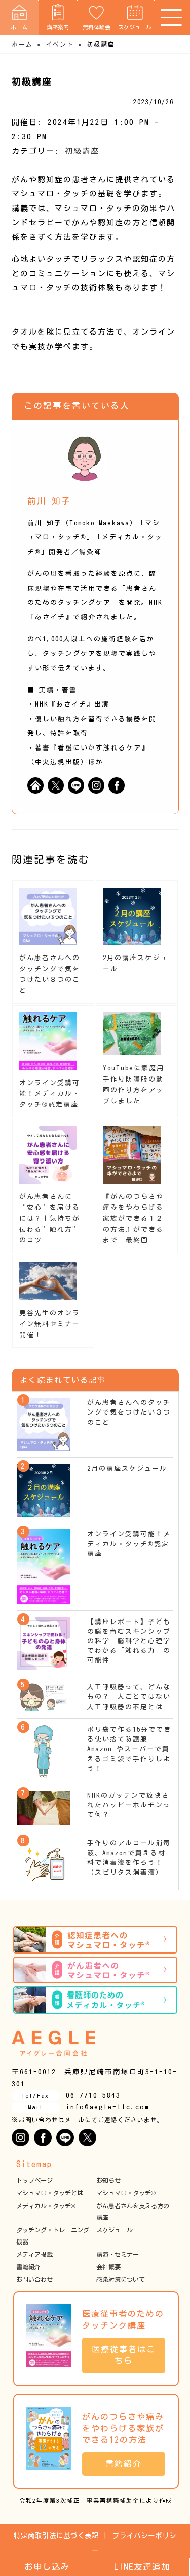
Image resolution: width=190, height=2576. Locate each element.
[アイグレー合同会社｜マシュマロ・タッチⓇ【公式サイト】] (53, 2043)
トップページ (34, 2180)
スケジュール (135, 27)
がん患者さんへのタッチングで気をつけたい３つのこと (129, 1412)
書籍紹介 (28, 2267)
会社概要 (108, 2267)
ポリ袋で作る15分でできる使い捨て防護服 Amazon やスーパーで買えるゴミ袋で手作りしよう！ (129, 1749)
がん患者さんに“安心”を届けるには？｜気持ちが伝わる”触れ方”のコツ (50, 1219)
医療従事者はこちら (124, 2355)
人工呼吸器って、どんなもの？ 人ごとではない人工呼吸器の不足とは (129, 1697)
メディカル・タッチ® (46, 2206)
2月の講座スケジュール (127, 1468)
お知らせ (108, 2180)
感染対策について (121, 2279)
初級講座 (82, 151)
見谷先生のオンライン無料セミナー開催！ (50, 1324)
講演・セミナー (118, 2254)
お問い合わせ (34, 2279)
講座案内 (58, 27)
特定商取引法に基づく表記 (56, 2536)
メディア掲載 (34, 2254)
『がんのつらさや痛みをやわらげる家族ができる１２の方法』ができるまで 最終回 (133, 1219)
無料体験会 (97, 27)
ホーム (19, 27)
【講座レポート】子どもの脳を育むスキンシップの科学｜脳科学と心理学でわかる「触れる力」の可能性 (129, 1641)
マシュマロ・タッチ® (126, 2193)
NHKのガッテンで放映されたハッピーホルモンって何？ (129, 1805)
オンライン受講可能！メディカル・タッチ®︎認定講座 (50, 1094)
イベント (60, 44)
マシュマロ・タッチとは (50, 2193)
